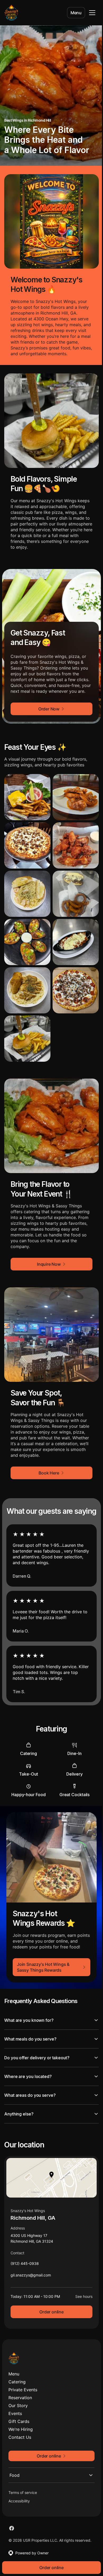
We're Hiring (21, 2424)
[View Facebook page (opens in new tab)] (12, 2523)
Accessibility (19, 2496)
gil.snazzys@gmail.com (31, 2271)
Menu (76, 13)
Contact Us (20, 2432)
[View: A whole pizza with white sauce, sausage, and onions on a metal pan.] (27, 845)
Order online (50, 2307)
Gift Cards (19, 2416)
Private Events (23, 2385)
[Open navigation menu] (92, 13)
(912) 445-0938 (25, 2260)
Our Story (18, 2401)
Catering (17, 2377)
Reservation (20, 2393)
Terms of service (23, 2487)
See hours (80, 2291)
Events (15, 2408)
